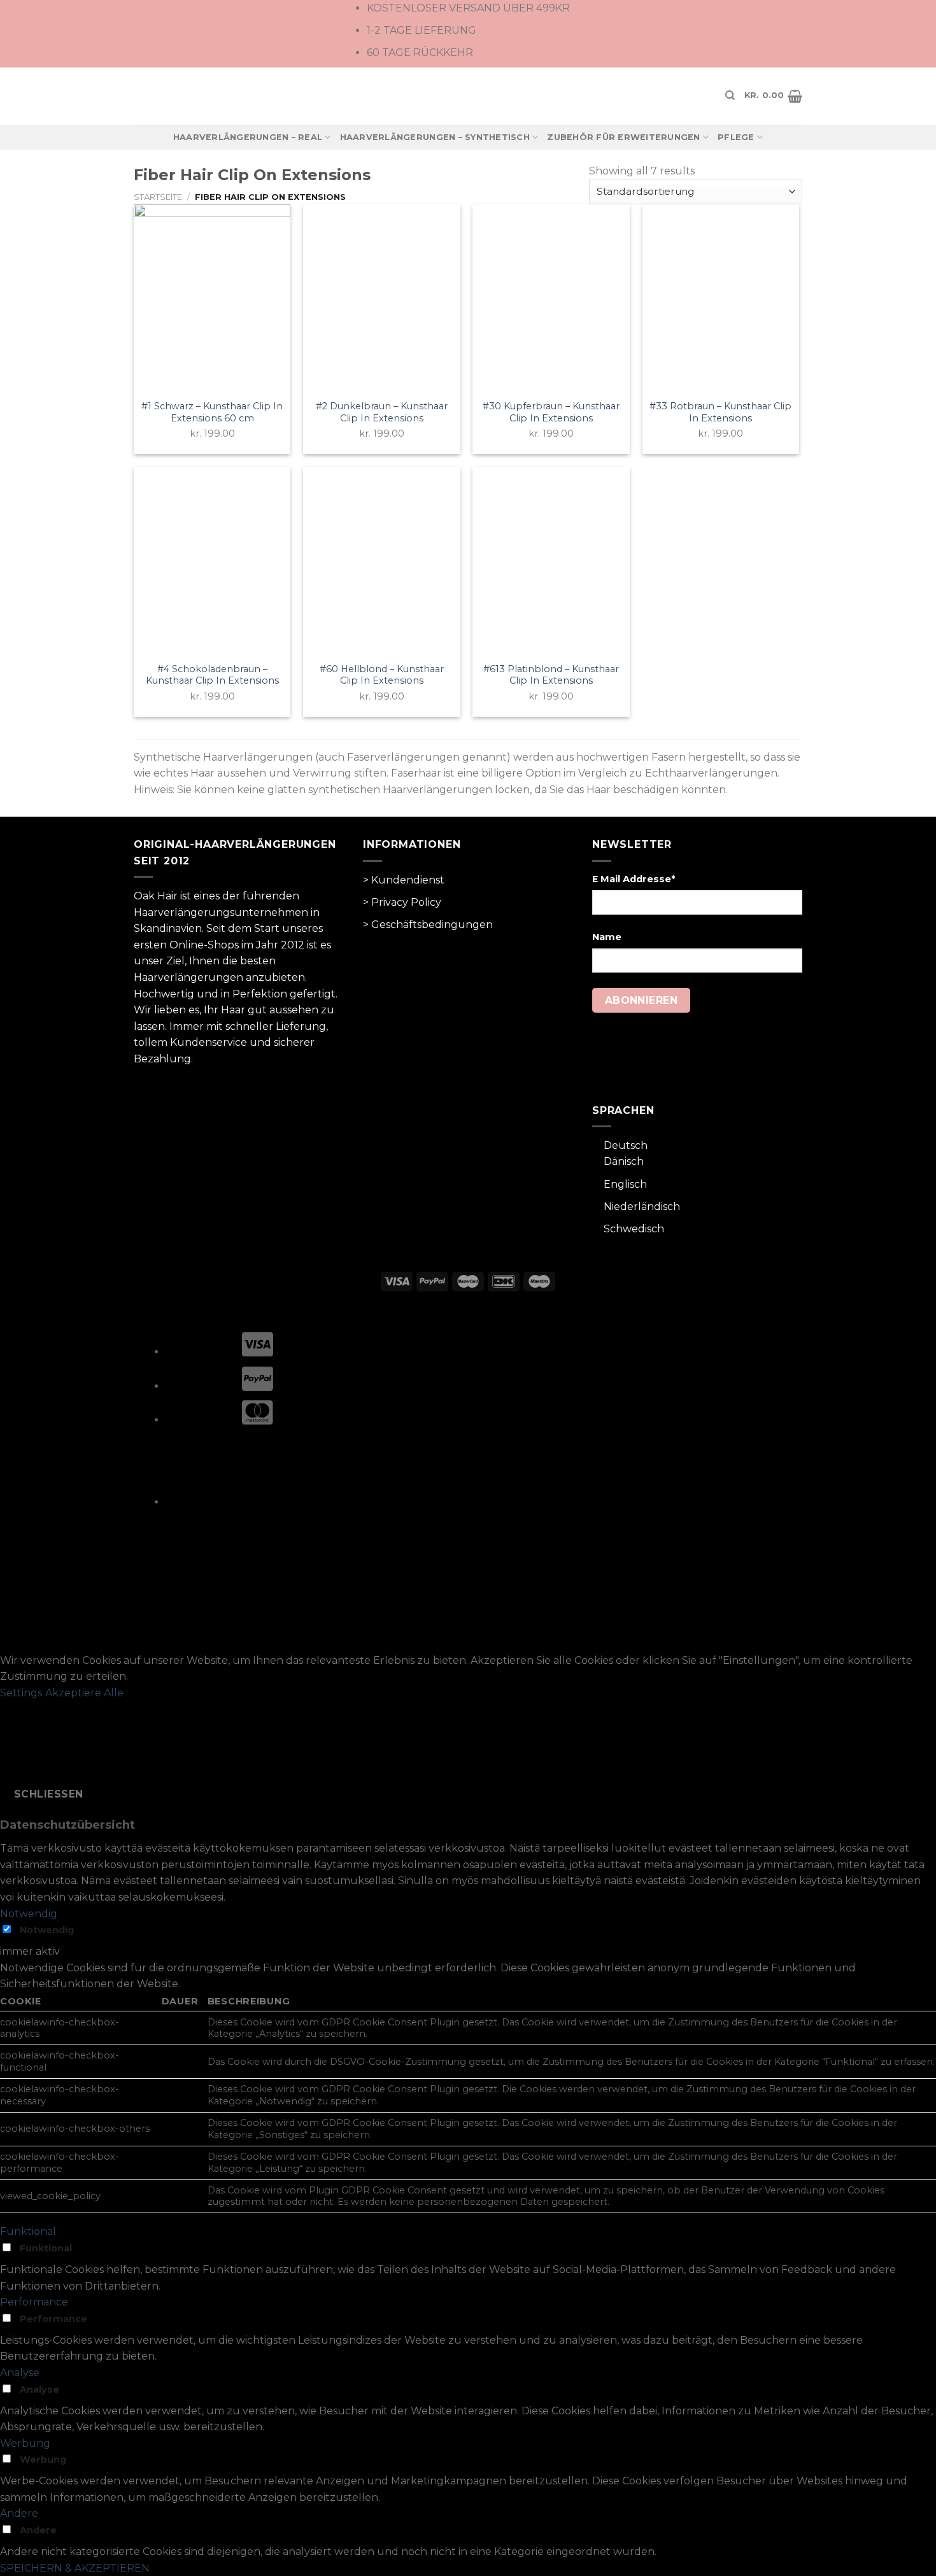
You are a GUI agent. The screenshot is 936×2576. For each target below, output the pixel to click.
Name (607, 937)
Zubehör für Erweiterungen (623, 137)
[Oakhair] (468, 96)
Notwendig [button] (29, 1914)
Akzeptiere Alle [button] (84, 1693)
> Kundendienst (404, 880)
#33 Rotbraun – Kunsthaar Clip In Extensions (720, 412)
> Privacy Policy (402, 902)
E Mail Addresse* (634, 879)
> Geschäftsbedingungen (428, 925)
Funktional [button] (28, 2231)
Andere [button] (19, 2513)
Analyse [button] (20, 2373)
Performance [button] (34, 2302)
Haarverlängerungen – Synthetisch (435, 137)
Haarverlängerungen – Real (248, 137)
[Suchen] (730, 95)
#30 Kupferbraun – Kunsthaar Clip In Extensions (551, 412)
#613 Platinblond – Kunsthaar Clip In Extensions (551, 675)
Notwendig (47, 1930)
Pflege (736, 137)
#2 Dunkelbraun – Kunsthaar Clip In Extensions (382, 412)
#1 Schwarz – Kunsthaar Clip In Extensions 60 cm (212, 412)
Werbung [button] (25, 2443)
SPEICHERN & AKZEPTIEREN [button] (75, 2568)
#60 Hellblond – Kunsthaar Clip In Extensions (382, 675)
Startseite (158, 197)
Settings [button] (21, 1693)
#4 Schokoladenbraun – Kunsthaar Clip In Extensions (212, 675)
